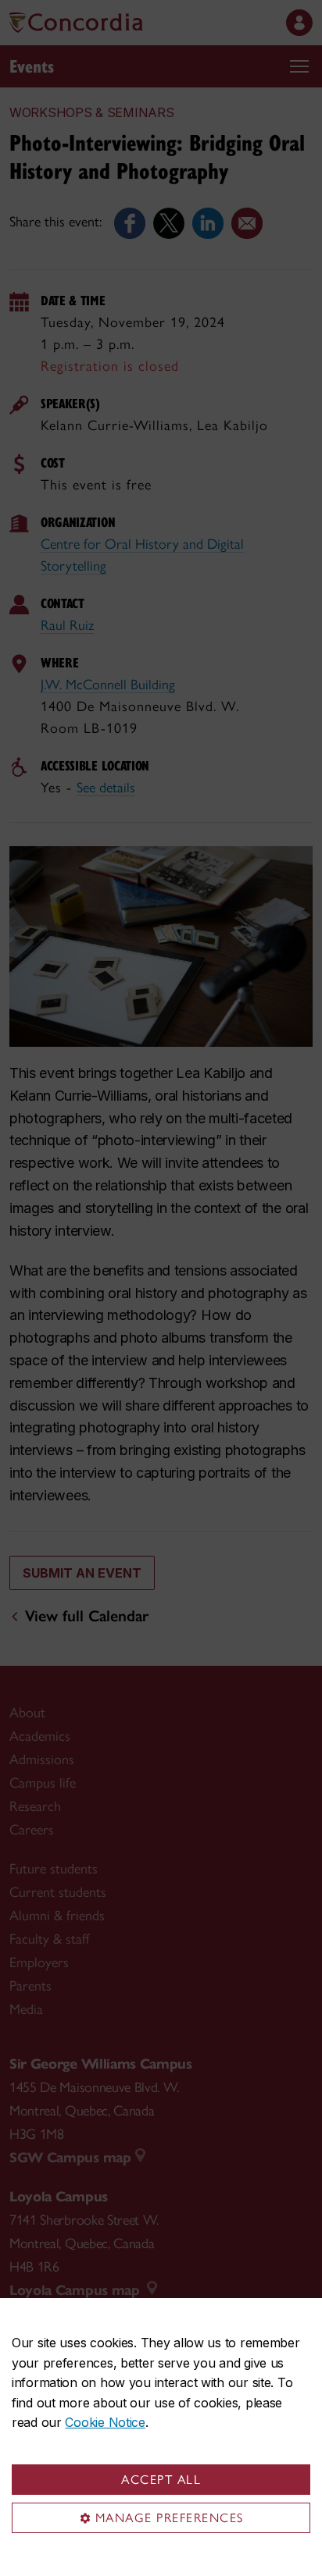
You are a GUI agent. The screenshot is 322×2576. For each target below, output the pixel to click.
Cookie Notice (105, 2422)
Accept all (161, 2480)
